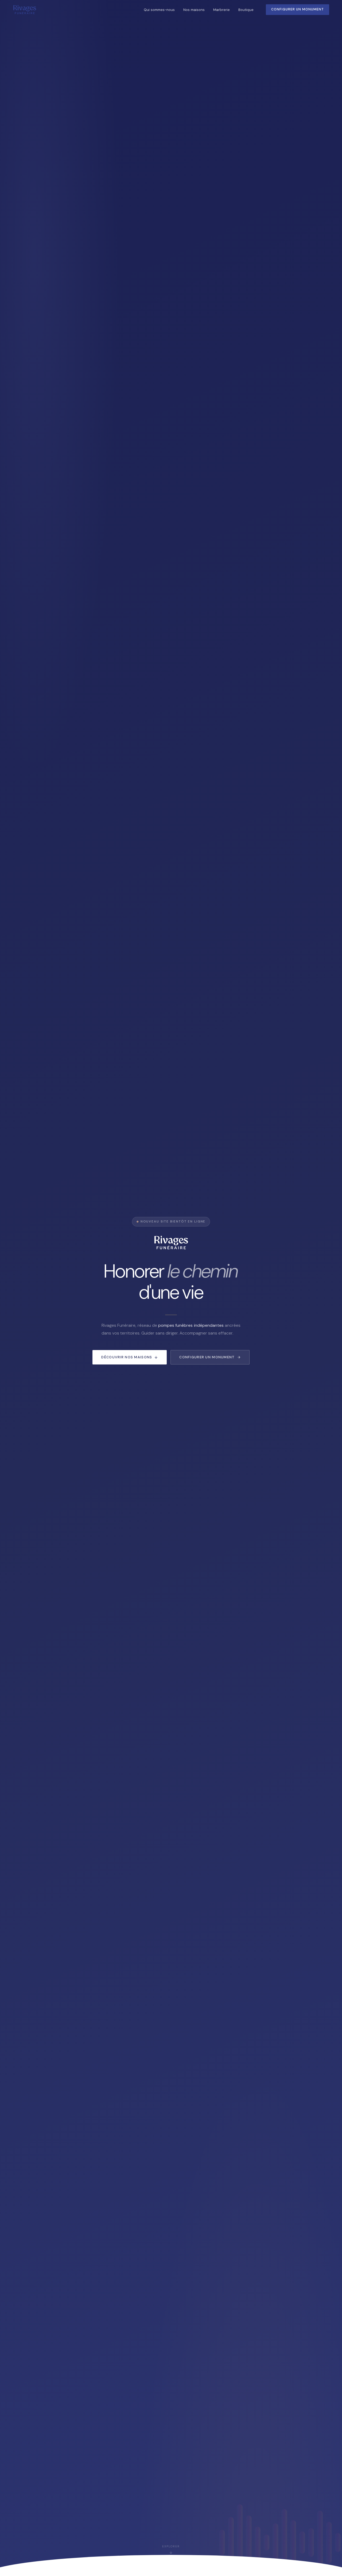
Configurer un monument (207, 1357)
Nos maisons (194, 10)
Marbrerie (221, 10)
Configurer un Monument (298, 9)
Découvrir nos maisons (127, 1357)
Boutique (246, 10)
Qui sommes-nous (159, 10)
